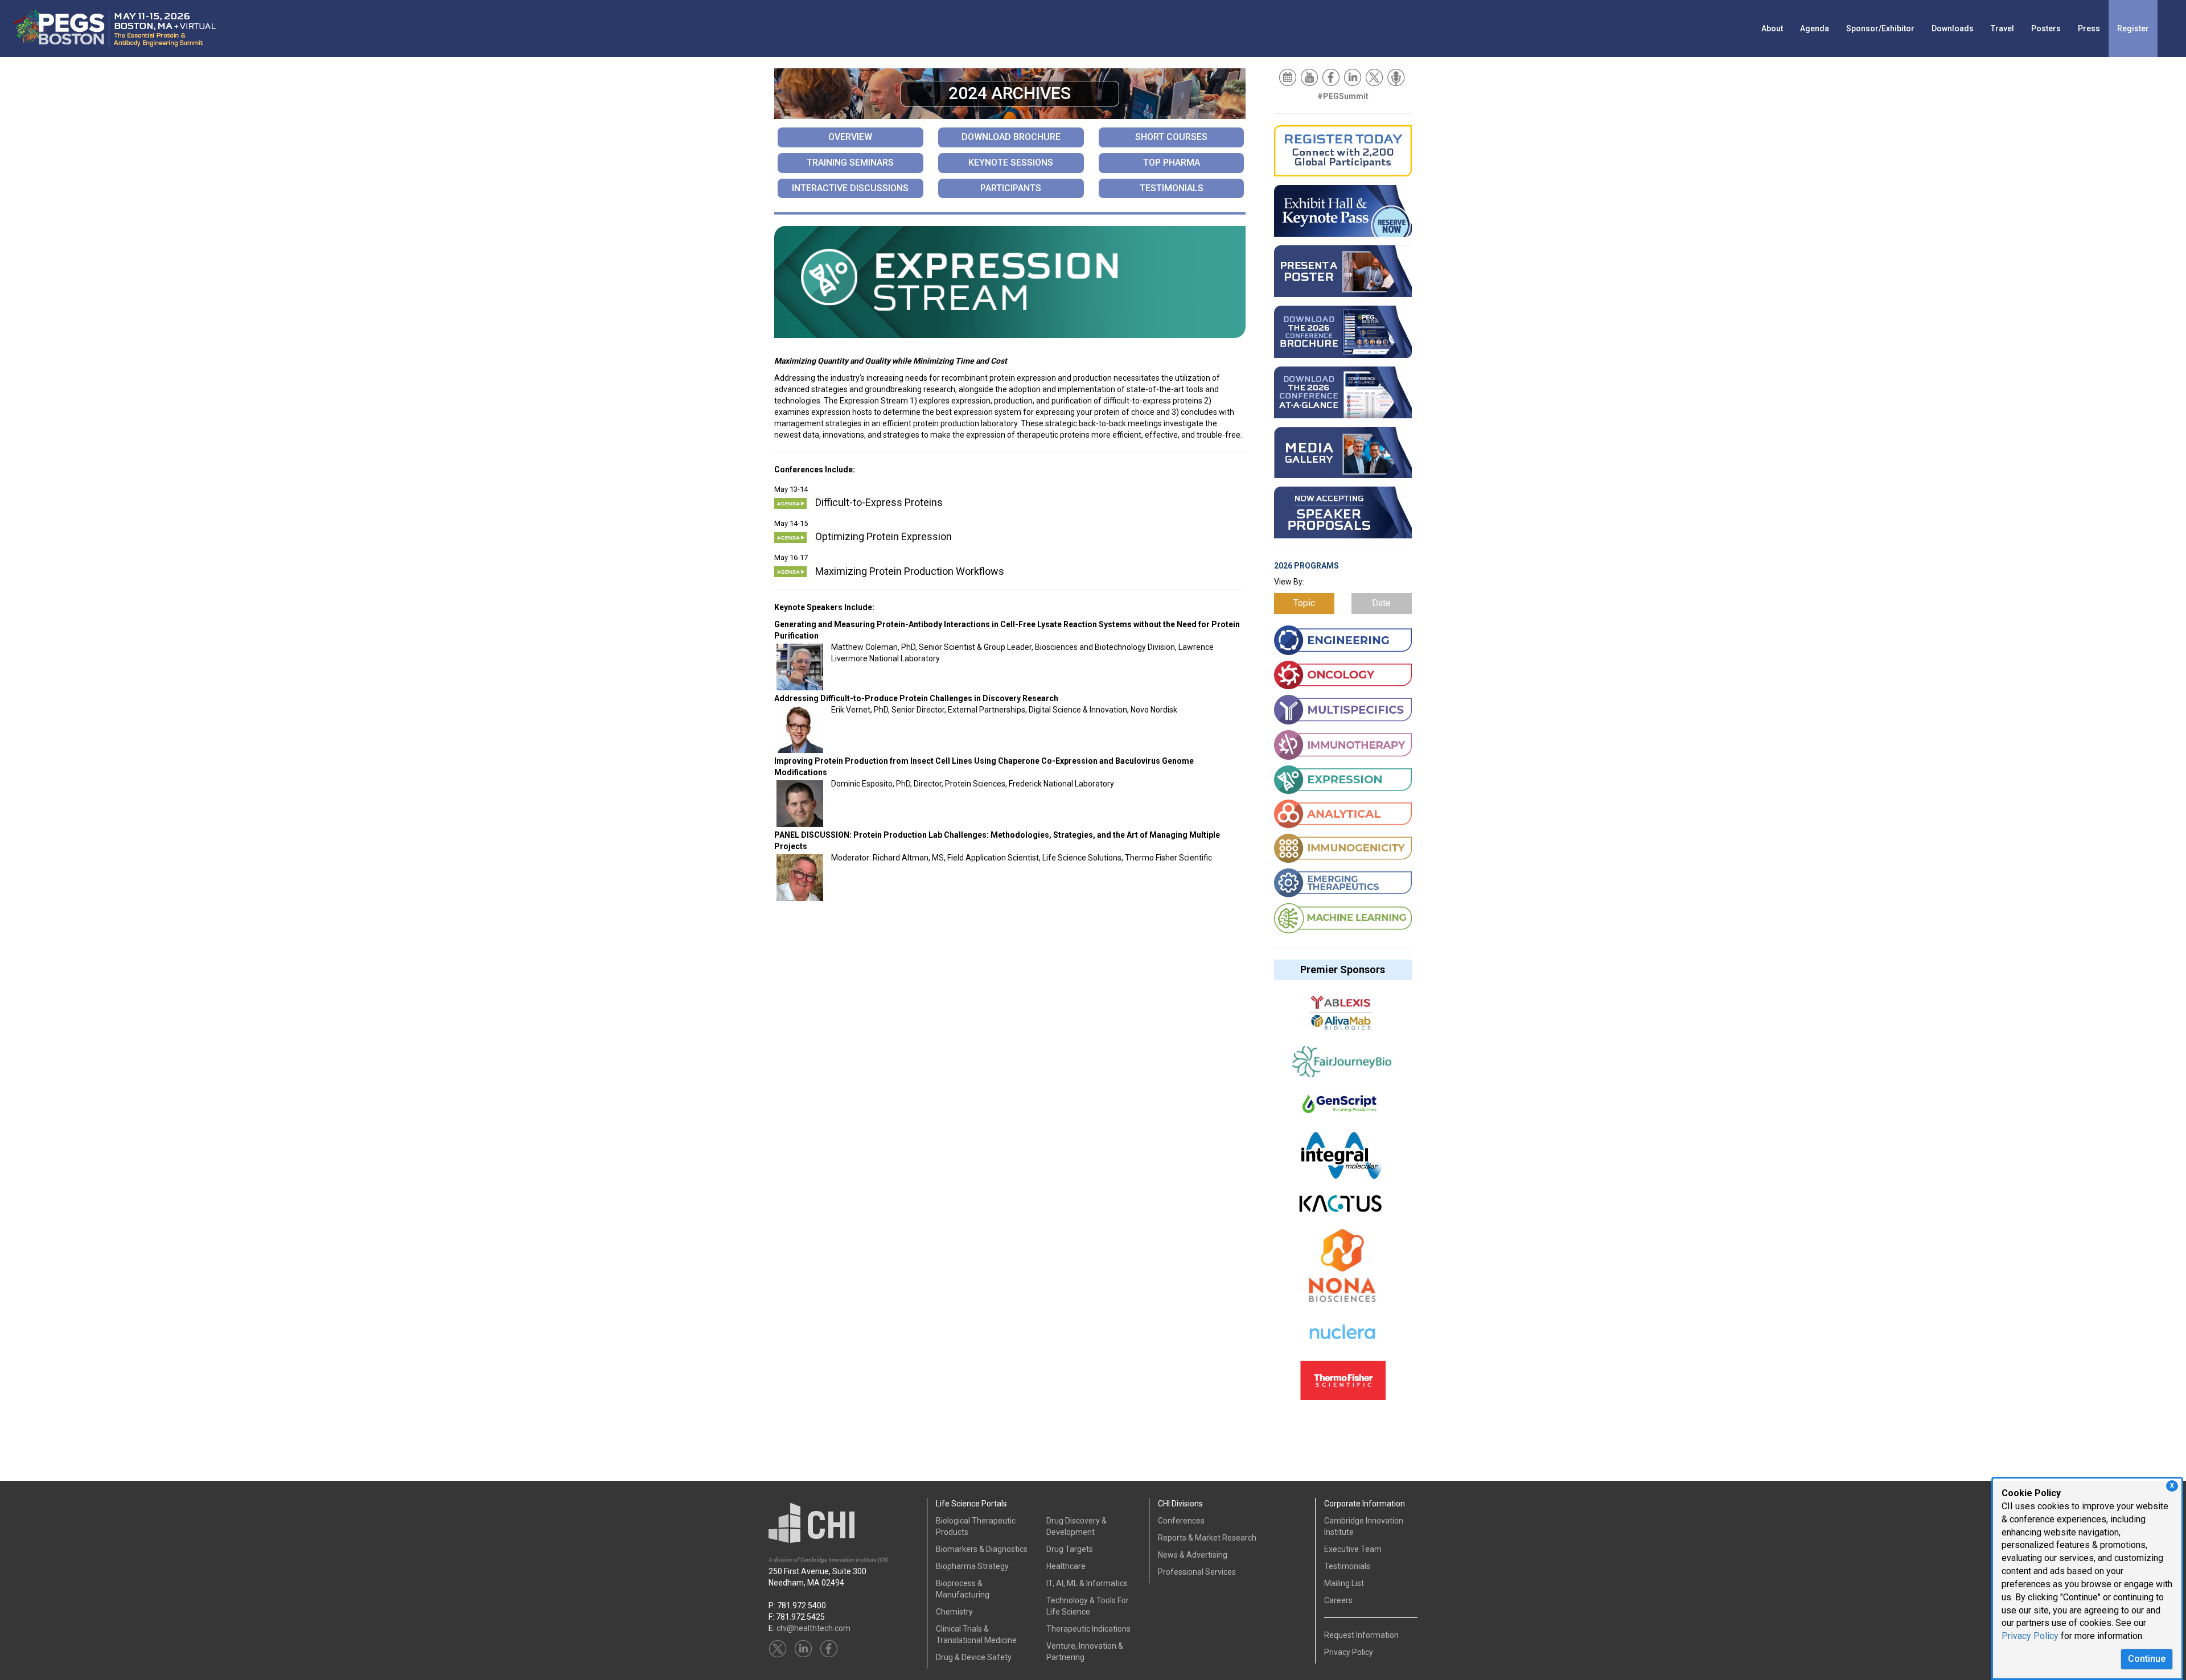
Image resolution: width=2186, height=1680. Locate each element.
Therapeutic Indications (1088, 1629)
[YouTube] (1310, 77)
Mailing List (1344, 1583)
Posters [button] (2046, 28)
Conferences (1181, 1521)
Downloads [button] (1953, 28)
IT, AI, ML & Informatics (1087, 1583)
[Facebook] (1332, 77)
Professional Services (1197, 1572)
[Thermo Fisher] (1343, 1386)
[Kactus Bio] (1340, 1209)
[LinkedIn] (1353, 77)
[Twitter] (1375, 77)
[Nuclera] (1342, 1339)
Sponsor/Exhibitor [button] (1880, 28)
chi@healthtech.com (813, 1628)
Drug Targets (1070, 1549)
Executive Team (1353, 1549)
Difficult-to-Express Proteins (879, 502)
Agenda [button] (1815, 28)
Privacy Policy (2030, 1636)
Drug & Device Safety (974, 1657)
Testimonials (1347, 1566)
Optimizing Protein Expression (884, 536)
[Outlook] (1289, 77)
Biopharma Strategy (972, 1566)
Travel (2002, 28)
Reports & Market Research (1207, 1538)
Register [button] (2133, 28)
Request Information (1361, 1635)
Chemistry (954, 1612)
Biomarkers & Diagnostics (982, 1549)
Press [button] (2089, 28)
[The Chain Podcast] (1397, 77)
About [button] (1772, 28)
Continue (2147, 1659)
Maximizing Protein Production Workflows (910, 571)
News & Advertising (1193, 1555)
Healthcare (1066, 1566)
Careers (1338, 1600)
